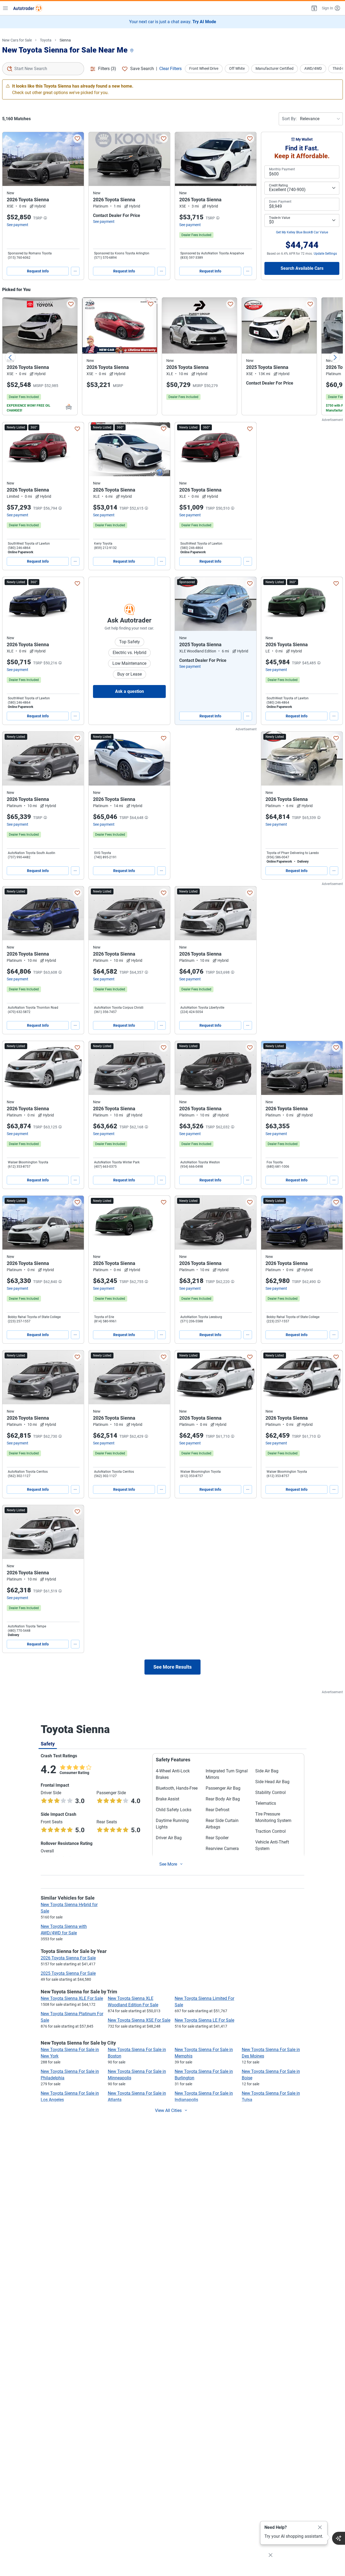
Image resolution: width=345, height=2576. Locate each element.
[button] (314, 8)
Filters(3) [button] (107, 69)
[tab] (48, 1744)
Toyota (46, 40)
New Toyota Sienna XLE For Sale (72, 1998)
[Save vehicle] (77, 139)
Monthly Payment (282, 169)
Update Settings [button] (325, 254)
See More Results (172, 1667)
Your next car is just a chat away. (173, 22)
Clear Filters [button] (170, 69)
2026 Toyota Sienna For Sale (68, 1958)
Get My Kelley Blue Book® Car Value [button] (302, 232)
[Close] (320, 2527)
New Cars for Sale (17, 40)
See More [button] (168, 1864)
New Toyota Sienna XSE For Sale (139, 2020)
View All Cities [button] (168, 2110)
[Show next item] (247, 604)
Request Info (38, 271)
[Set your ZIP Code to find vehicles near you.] (132, 51)
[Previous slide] (10, 357)
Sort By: (289, 119)
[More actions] (75, 271)
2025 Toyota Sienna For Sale (68, 1973)
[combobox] (43, 69)
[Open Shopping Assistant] (339, 2538)
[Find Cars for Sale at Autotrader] (28, 8)
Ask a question (130, 691)
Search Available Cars (302, 268)
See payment (18, 225)
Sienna (65, 40)
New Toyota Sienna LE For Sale (204, 2020)
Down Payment (280, 202)
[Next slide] (335, 357)
